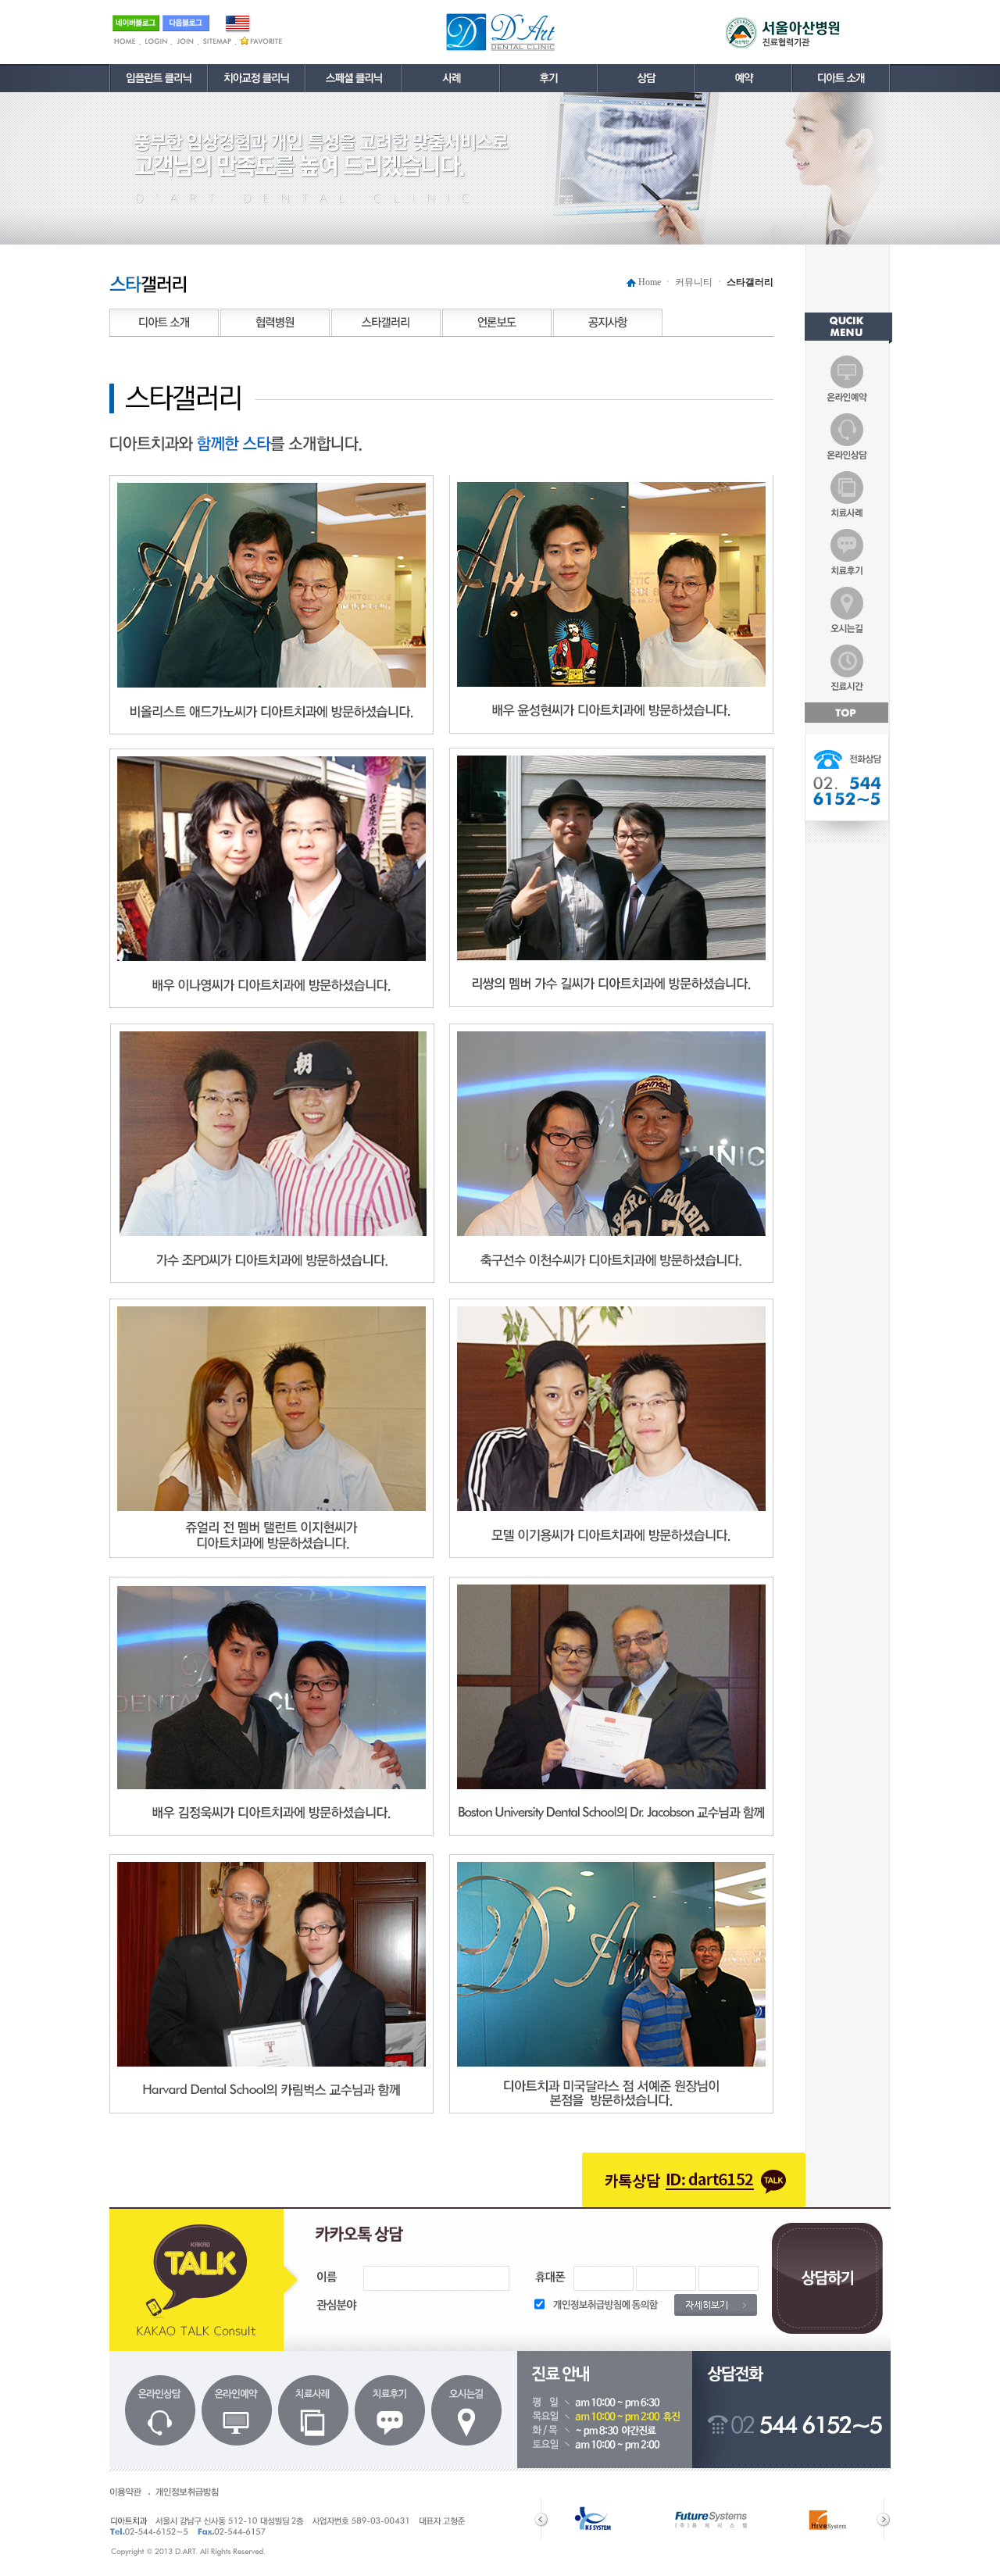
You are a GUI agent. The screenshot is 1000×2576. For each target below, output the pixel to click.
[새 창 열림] (745, 70)
